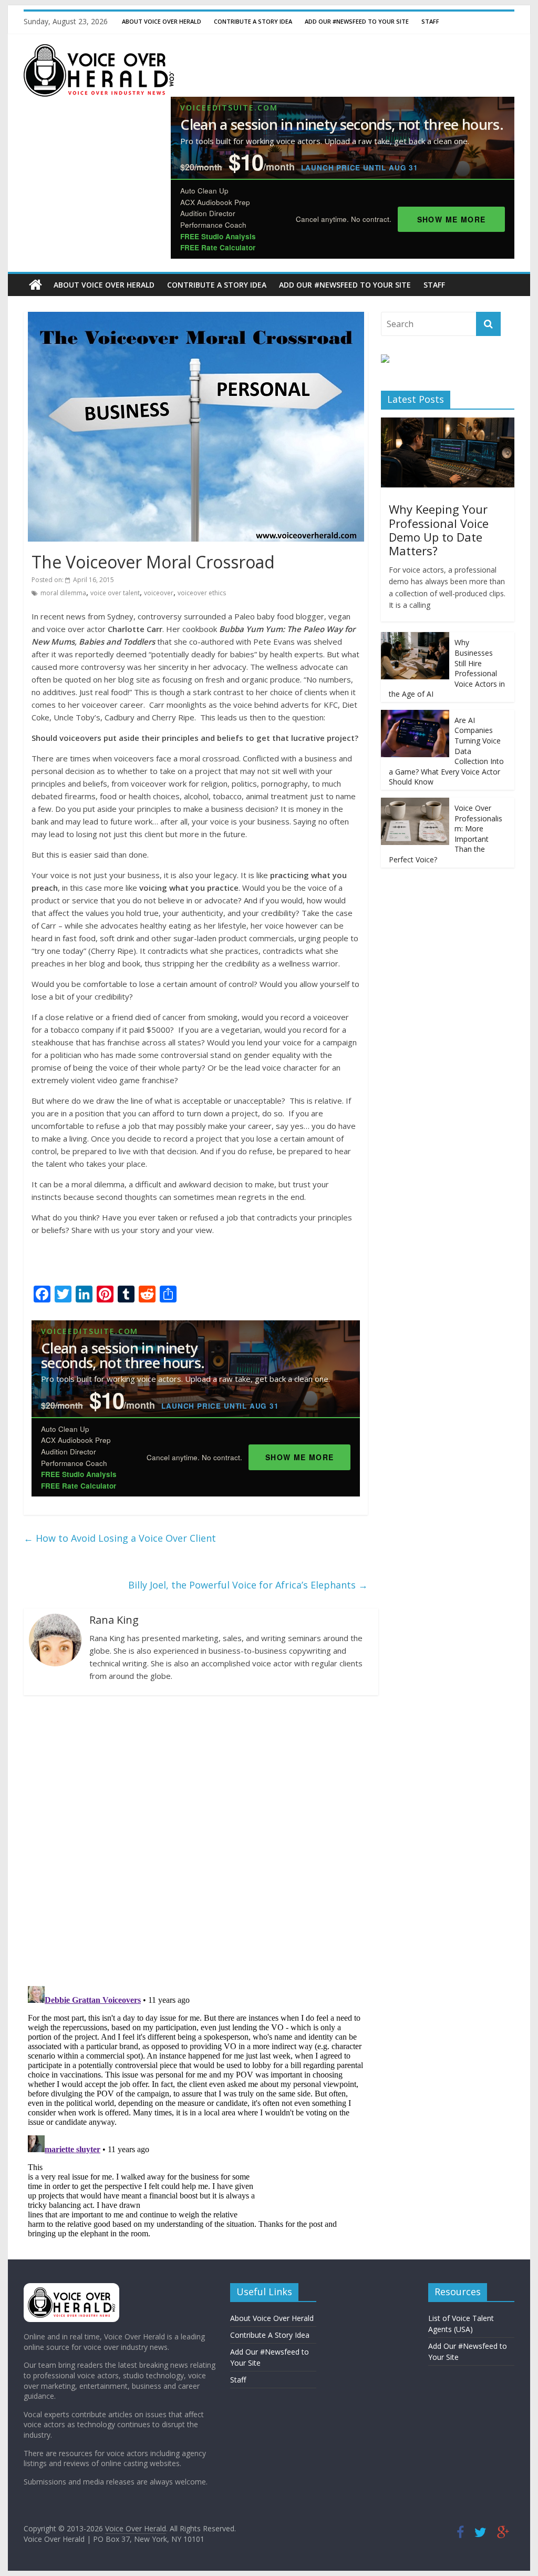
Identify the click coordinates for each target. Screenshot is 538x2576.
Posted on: (73, 580)
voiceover (159, 593)
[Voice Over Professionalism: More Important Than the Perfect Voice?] (415, 803)
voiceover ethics (202, 593)
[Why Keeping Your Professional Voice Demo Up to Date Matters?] (448, 423)
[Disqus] (196, 1840)
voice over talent (115, 593)
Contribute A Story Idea (253, 21)
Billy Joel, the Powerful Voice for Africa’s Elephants (248, 1585)
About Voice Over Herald (162, 21)
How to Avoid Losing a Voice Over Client (120, 1538)
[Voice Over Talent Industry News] (99, 50)
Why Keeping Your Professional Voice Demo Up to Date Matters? (439, 530)
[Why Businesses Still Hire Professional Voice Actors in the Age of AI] (415, 638)
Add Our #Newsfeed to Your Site (357, 21)
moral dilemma (63, 593)
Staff (430, 21)
